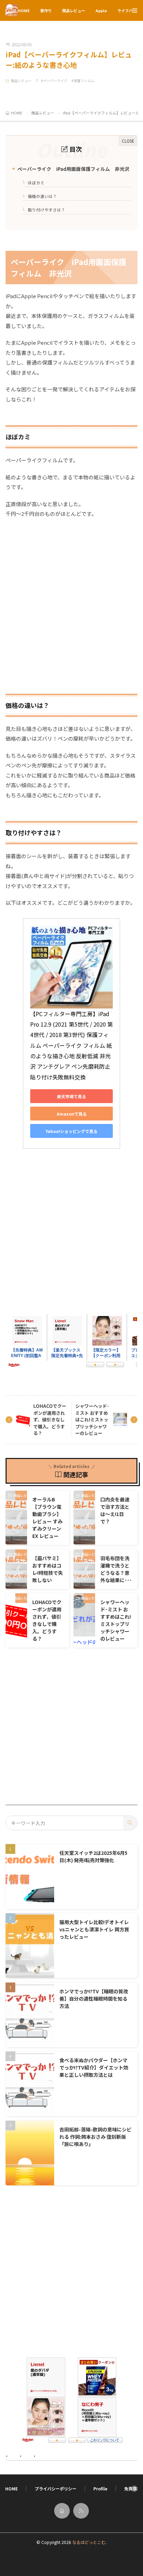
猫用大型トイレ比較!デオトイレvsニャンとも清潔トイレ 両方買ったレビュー (94, 1929)
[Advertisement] (71, 601)
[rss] (81, 2511)
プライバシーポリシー (56, 2489)
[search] (130, 1823)
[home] (62, 2511)
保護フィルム (84, 81)
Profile (100, 2489)
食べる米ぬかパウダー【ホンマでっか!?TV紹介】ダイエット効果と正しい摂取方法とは (94, 2067)
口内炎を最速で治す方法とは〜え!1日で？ (115, 1510)
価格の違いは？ (41, 196)
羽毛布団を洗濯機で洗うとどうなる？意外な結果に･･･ (116, 1569)
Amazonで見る (72, 1114)
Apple (101, 10)
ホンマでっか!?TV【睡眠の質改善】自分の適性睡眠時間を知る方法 (94, 1999)
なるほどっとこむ (89, 2542)
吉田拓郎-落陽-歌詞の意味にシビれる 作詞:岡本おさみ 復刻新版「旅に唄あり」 (95, 2137)
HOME (24, 10)
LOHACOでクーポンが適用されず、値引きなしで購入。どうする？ (50, 1419)
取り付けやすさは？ (45, 210)
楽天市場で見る (71, 1096)
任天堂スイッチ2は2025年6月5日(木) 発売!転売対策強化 (93, 1856)
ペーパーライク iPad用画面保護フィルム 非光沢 (72, 169)
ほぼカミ (35, 183)
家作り (46, 10)
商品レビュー (74, 10)
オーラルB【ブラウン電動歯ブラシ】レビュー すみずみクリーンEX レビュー (47, 1518)
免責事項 (133, 2489)
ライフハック (129, 10)
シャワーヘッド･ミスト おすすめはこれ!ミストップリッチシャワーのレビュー (92, 1419)
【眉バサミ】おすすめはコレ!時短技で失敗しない (48, 1569)
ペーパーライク (55, 81)
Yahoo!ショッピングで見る (71, 1131)
